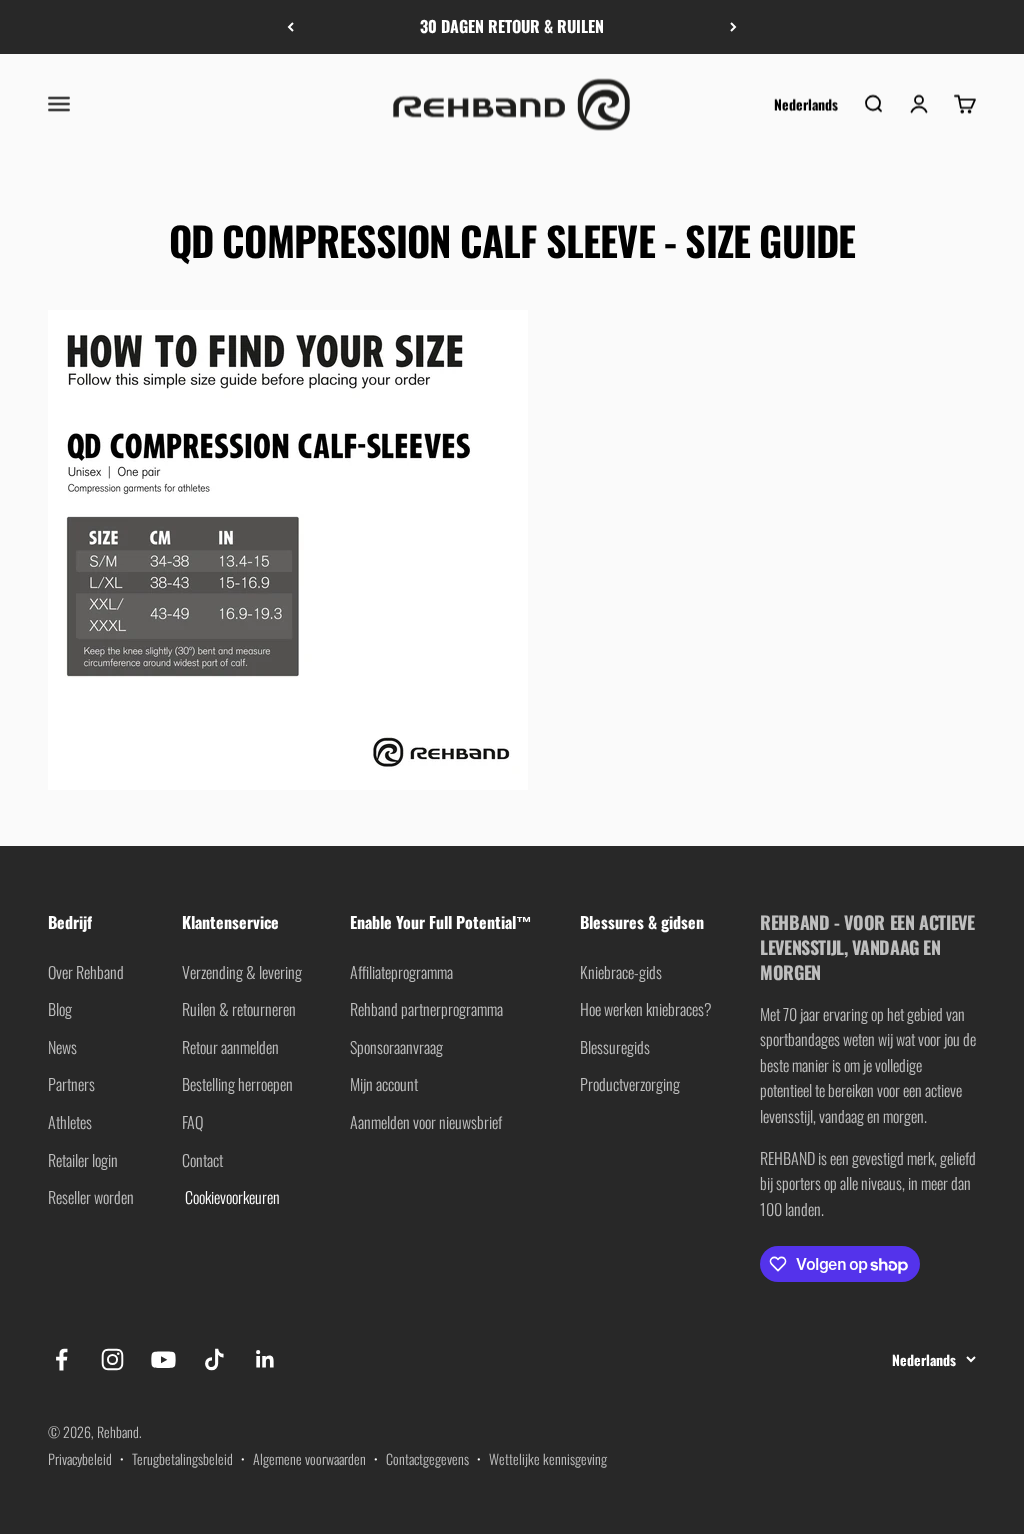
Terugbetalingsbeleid (182, 1458)
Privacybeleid (80, 1458)
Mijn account (384, 1084)
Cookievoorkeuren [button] (231, 1197)
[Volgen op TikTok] (214, 1359)
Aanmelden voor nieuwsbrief (426, 1122)
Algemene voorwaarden (309, 1458)
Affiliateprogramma (401, 972)
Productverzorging (630, 1084)
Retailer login (83, 1160)
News (62, 1047)
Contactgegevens (427, 1458)
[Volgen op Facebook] (61, 1359)
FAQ (192, 1122)
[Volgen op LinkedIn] (265, 1359)
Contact (202, 1160)
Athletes (70, 1122)
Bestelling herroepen (237, 1084)
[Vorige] (290, 27)
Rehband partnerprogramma (426, 1009)
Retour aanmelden (230, 1047)
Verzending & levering (242, 972)
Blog (60, 1009)
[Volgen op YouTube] (163, 1359)
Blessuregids (615, 1047)
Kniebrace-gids (621, 972)
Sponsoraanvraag (396, 1047)
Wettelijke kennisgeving (548, 1458)
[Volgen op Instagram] (112, 1359)
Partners (71, 1084)
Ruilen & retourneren (239, 1009)
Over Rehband (86, 972)
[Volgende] (733, 27)
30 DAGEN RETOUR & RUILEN (512, 26)
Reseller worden (91, 1197)
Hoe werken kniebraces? (646, 1009)
